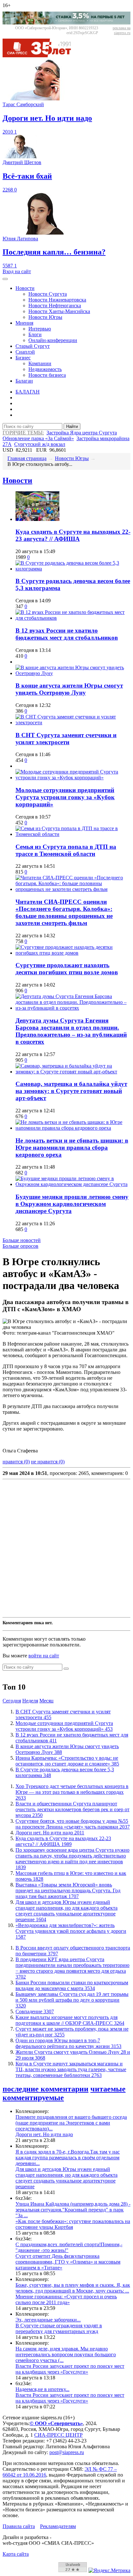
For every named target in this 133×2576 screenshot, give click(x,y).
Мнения (24, 323)
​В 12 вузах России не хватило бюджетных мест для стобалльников (67, 634)
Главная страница (27, 458)
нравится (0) (16, 1462)
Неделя (30, 1701)
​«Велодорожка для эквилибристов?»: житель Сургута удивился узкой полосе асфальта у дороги (71, 1931)
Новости (25, 288)
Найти (72, 426)
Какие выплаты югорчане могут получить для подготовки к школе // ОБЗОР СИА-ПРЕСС (70, 2020)
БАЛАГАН (28, 392)
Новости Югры (45, 317)
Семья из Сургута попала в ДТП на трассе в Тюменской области (66, 850)
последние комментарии (46, 2089)
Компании (40, 363)
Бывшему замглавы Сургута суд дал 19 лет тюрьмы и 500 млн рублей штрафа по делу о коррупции (72, 2000)
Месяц (46, 1701)
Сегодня (12, 1701)
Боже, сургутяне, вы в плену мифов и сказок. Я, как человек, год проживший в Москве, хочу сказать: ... (73, 2288)
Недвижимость (45, 369)
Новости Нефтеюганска (55, 306)
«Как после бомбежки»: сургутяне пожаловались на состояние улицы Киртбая (73, 2224)
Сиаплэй (25, 352)
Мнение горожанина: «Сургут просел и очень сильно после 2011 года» (66, 2299)
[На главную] (41, 56)
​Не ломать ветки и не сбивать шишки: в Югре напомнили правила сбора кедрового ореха (72, 1148)
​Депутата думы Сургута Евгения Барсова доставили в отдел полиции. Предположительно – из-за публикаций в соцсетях (71, 1031)
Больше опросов (20, 1246)
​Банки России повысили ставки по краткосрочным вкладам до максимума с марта (72, 1985)
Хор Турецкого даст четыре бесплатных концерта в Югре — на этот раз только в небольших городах (72, 1792)
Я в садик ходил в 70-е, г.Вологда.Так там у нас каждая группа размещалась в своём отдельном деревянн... (68, 2158)
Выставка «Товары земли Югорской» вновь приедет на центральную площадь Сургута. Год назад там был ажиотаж (68, 1890)
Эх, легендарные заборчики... (48, 2320)
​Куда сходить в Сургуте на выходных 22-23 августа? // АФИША (73, 535)
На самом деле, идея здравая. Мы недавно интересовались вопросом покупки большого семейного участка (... (66, 2354)
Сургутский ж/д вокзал (40, 444)
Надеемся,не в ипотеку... (42, 2389)
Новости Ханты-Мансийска (59, 311)
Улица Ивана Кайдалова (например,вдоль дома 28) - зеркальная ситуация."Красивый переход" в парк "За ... (73, 2210)
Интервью (40, 329)
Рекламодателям (58, 2526)
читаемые (108, 2089)
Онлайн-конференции (53, 340)
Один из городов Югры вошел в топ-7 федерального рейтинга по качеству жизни (68, 2043)
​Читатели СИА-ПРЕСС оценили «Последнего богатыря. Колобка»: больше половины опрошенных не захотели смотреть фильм (64, 912)
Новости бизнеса (47, 375)
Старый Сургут (33, 346)
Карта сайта (16, 2554)
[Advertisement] (66, 1548)
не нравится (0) (48, 1462)
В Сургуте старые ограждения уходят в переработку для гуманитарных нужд (59, 2328)
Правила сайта (19, 2526)
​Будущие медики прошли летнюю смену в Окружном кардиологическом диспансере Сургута (72, 1204)
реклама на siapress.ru (122, 30)
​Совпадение (35, 2011)
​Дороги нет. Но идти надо (50, 1833)
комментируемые (33, 2098)
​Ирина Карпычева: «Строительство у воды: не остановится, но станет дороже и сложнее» (67, 1761)
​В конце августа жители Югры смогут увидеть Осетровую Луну (69, 689)
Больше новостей (22, 1240)
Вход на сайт (17, 271)
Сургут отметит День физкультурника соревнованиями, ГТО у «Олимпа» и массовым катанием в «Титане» (68, 2262)
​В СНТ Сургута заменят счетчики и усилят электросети (66, 739)
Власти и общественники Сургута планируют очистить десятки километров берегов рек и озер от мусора (72, 1809)
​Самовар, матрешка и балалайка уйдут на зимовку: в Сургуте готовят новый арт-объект (71, 1091)
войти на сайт (44, 1656)
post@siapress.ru (67, 2452)
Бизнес (23, 358)
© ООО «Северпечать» (56, 2423)
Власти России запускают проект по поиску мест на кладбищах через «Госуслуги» (70, 2369)
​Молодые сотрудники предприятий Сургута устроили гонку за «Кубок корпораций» (65, 797)
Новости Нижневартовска (57, 300)
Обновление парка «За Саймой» (38, 438)
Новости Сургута (48, 294)
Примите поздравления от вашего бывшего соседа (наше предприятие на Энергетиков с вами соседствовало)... (71, 2123)
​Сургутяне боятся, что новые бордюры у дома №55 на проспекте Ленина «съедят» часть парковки (73, 1824)
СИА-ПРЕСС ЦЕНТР (58, 2435)
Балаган (24, 381)
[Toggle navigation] (5, 279)
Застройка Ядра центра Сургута (82, 433)
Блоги (35, 334)
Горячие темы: (23, 433)
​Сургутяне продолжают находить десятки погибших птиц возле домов (67, 969)
